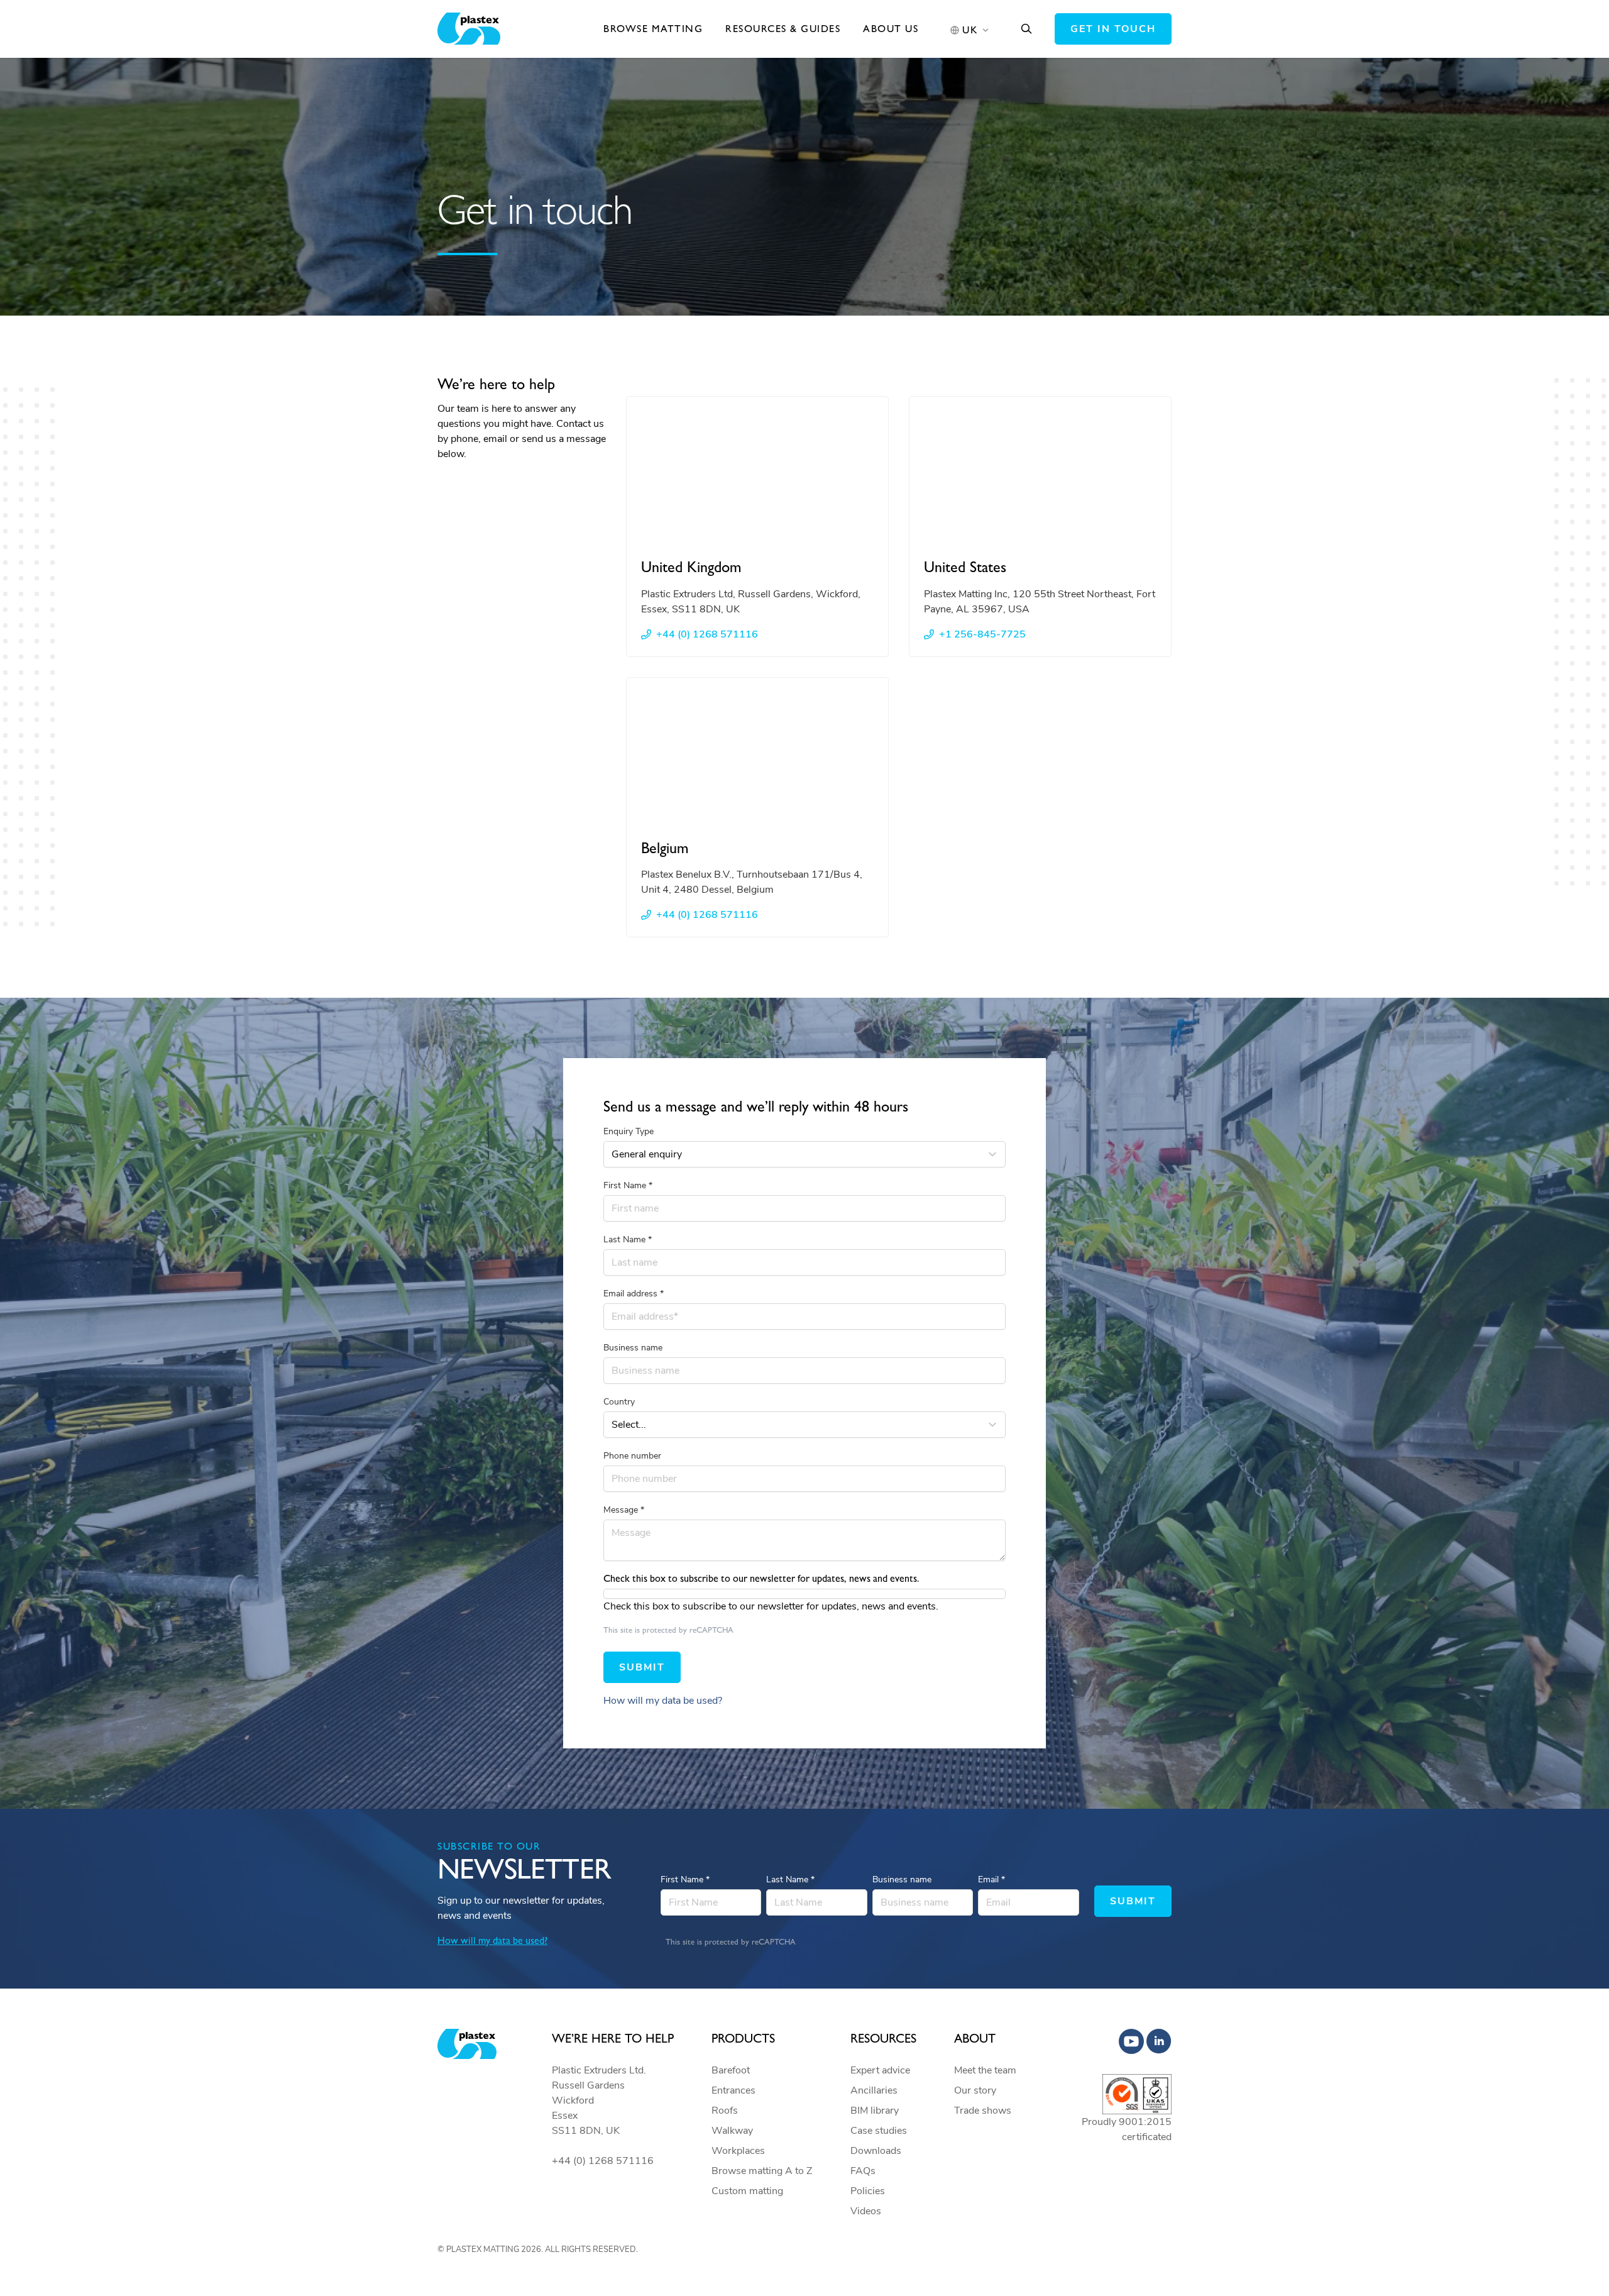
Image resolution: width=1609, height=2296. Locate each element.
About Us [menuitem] (891, 29)
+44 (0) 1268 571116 (707, 634)
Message (624, 1510)
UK (970, 30)
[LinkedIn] (1159, 2041)
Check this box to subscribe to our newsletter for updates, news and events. (771, 1606)
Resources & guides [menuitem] (783, 29)
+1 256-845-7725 (982, 634)
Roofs (725, 2111)
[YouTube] (1131, 2041)
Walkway (732, 2131)
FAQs (863, 2171)
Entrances (733, 2090)
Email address (634, 1294)
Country (619, 1402)
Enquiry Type (629, 1131)
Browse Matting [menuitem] (653, 29)
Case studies (879, 2131)
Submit (642, 1667)
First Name (628, 1185)
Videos (866, 2211)
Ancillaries (874, 2090)
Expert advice (880, 2070)
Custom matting (747, 2191)
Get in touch (1113, 29)
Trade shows (983, 2111)
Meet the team (985, 2070)
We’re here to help (613, 2038)
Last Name (628, 1239)
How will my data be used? (663, 1701)
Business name (633, 1348)
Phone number (632, 1456)
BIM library (875, 2111)
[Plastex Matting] (469, 29)
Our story (975, 2090)
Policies (868, 2191)
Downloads (876, 2151)
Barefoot (731, 2070)
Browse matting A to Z (762, 2171)
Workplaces (738, 2151)
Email (991, 1879)
